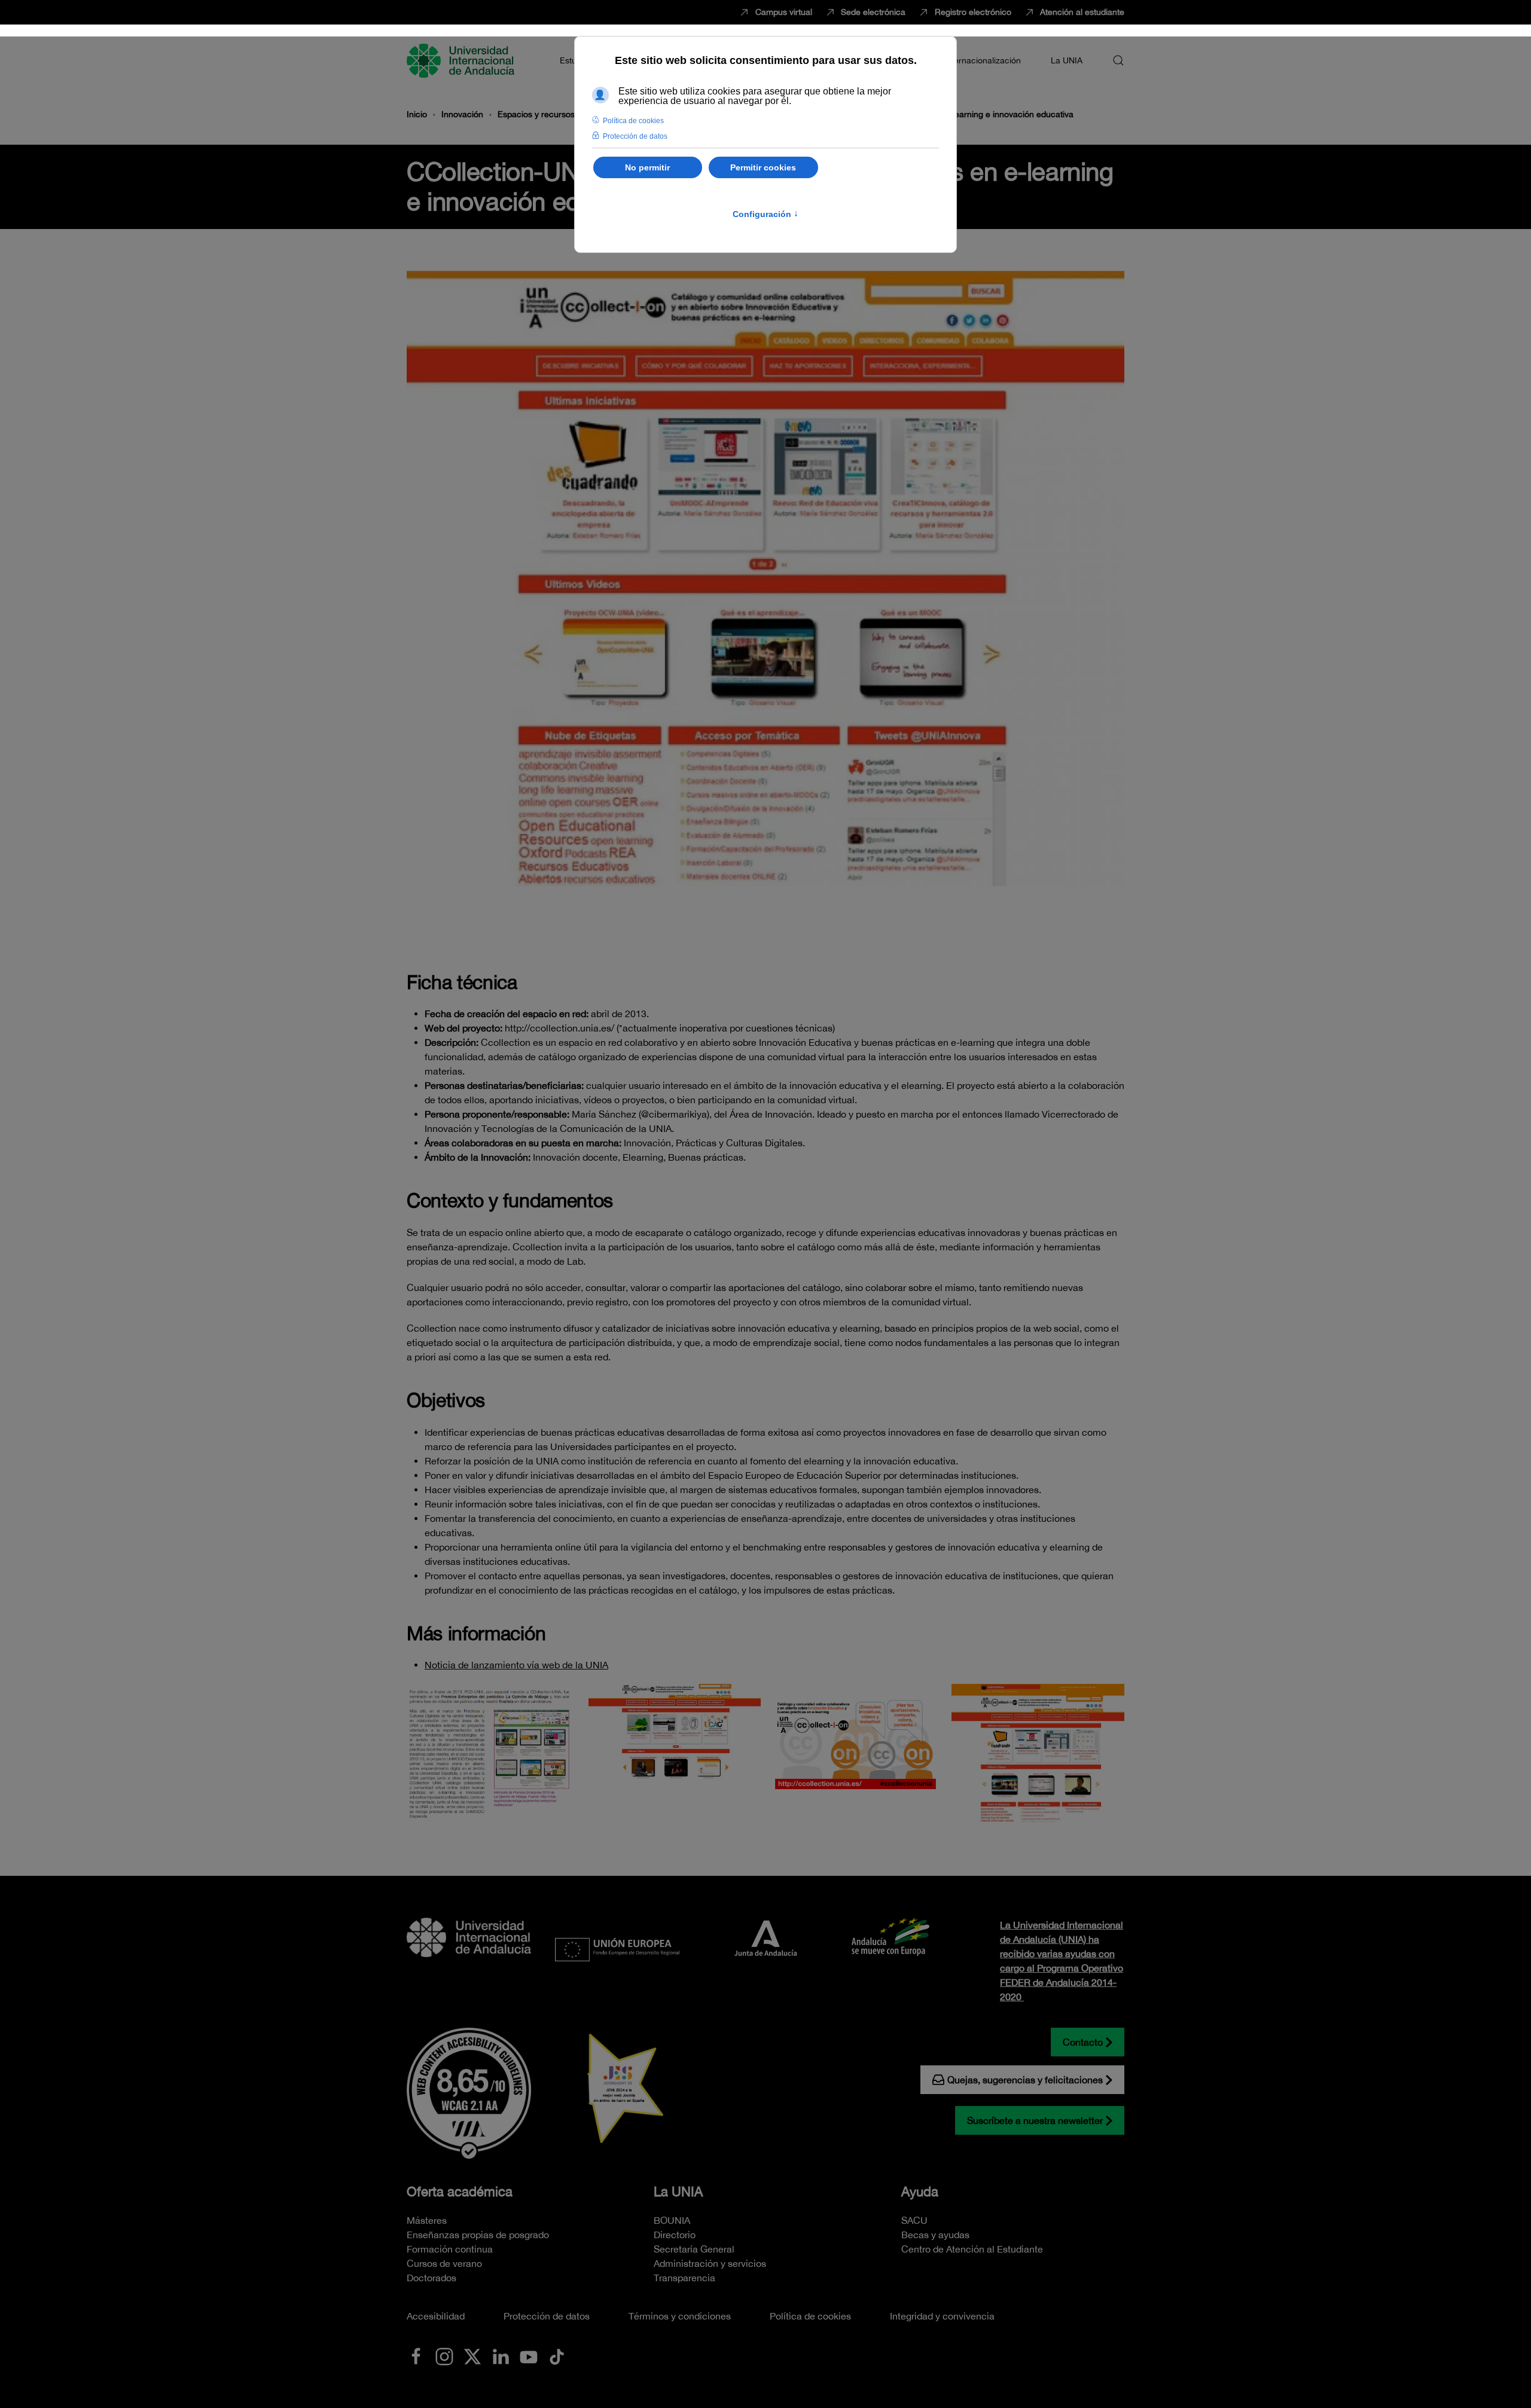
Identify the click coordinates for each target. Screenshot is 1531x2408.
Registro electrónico (973, 12)
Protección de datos (547, 2316)
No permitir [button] (647, 167)
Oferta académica (460, 2192)
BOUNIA (672, 2220)
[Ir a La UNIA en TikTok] (557, 2355)
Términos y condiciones (680, 2316)
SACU (914, 2220)
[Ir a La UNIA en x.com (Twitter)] (472, 2355)
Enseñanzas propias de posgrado (478, 2235)
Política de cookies (810, 2316)
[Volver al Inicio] (462, 60)
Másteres (427, 2220)
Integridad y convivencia (942, 2316)
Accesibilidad (436, 2316)
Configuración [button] (765, 214)
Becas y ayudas (935, 2235)
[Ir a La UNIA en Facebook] (416, 2355)
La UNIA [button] (1067, 60)
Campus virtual (784, 12)
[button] (1118, 60)
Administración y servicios (710, 2263)
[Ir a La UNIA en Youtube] (529, 2355)
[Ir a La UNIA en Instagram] (444, 2355)
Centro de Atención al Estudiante (972, 2249)
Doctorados (431, 2278)
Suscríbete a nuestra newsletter (1035, 2120)
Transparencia (684, 2278)
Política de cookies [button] (633, 121)
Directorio (675, 2235)
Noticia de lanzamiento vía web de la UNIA (516, 1665)
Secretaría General (694, 2249)
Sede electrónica (873, 12)
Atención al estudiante (1082, 12)
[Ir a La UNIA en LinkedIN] (501, 2355)
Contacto (1083, 2042)
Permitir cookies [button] (763, 167)
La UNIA (678, 2192)
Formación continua (450, 2249)
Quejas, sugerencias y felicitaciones (1025, 2080)
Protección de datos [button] (635, 136)
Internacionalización (983, 60)
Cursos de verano (444, 2263)
